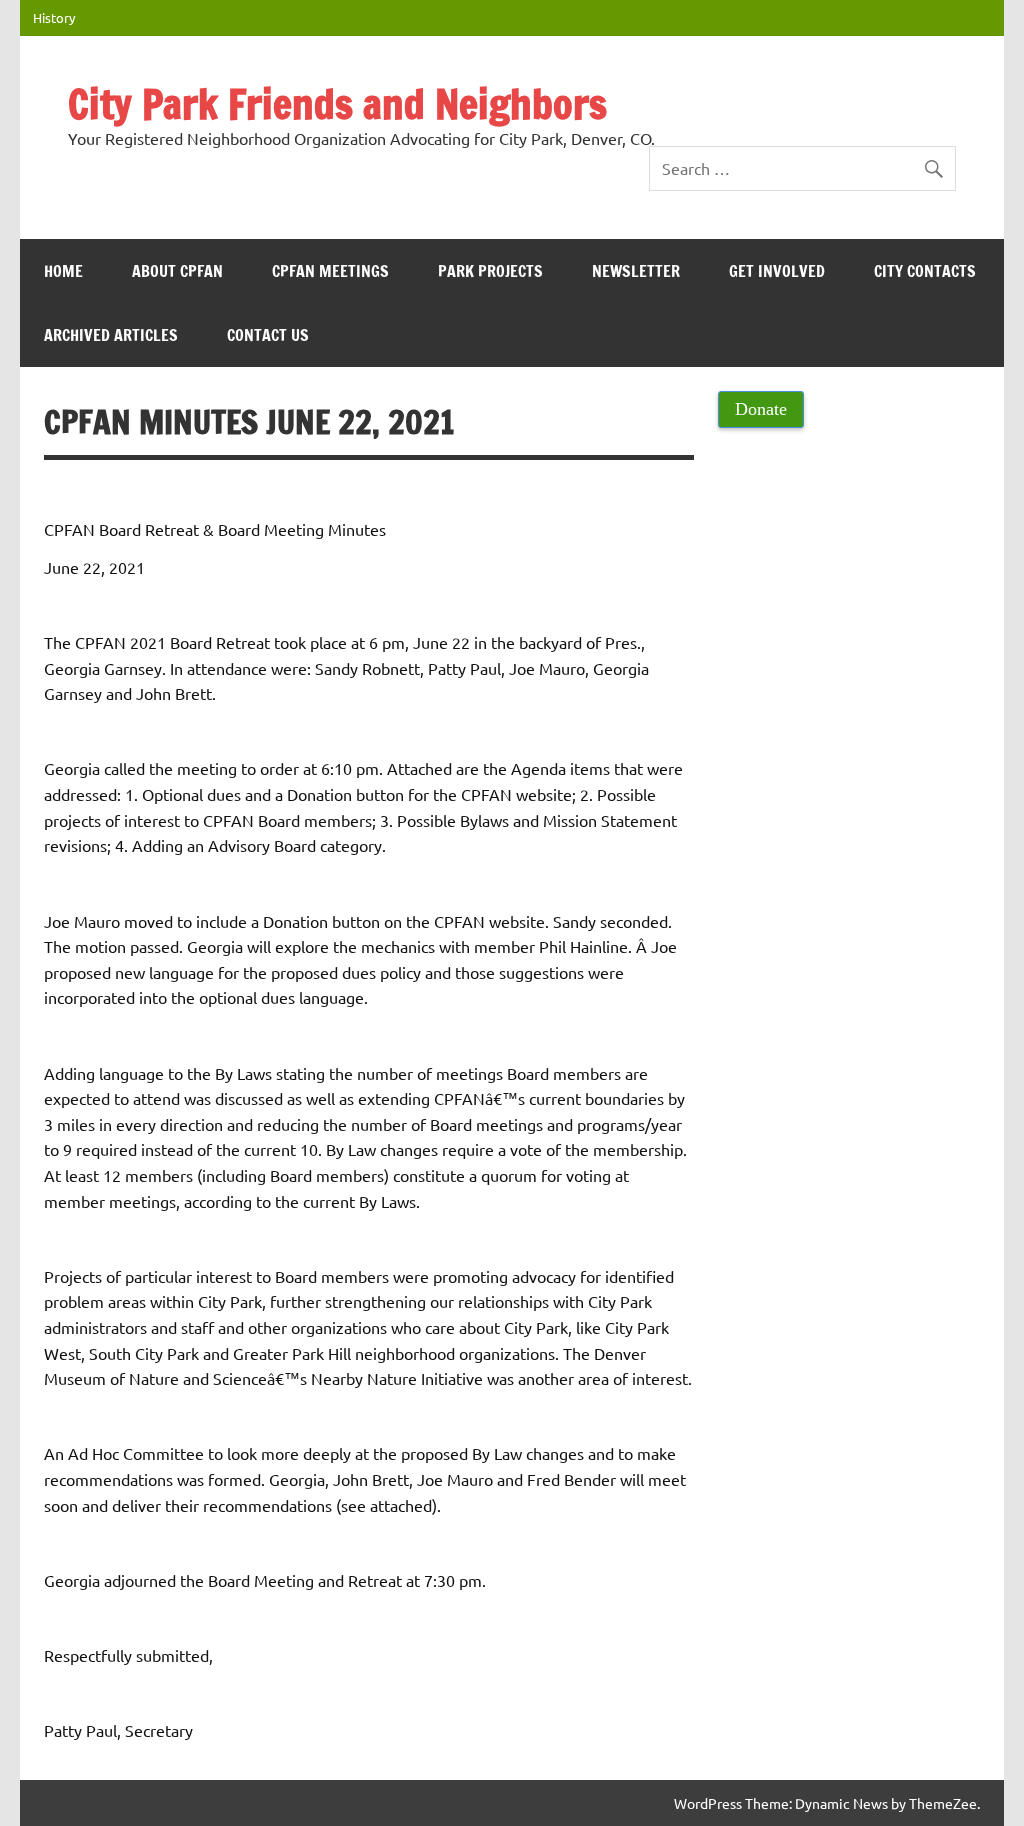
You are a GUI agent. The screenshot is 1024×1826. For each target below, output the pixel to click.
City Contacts (925, 271)
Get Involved (777, 271)
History (54, 17)
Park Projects (490, 271)
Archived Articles (111, 335)
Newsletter (636, 271)
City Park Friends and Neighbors (337, 103)
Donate (761, 409)
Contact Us (268, 335)
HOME (63, 271)
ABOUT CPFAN (177, 271)
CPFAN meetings (330, 271)
